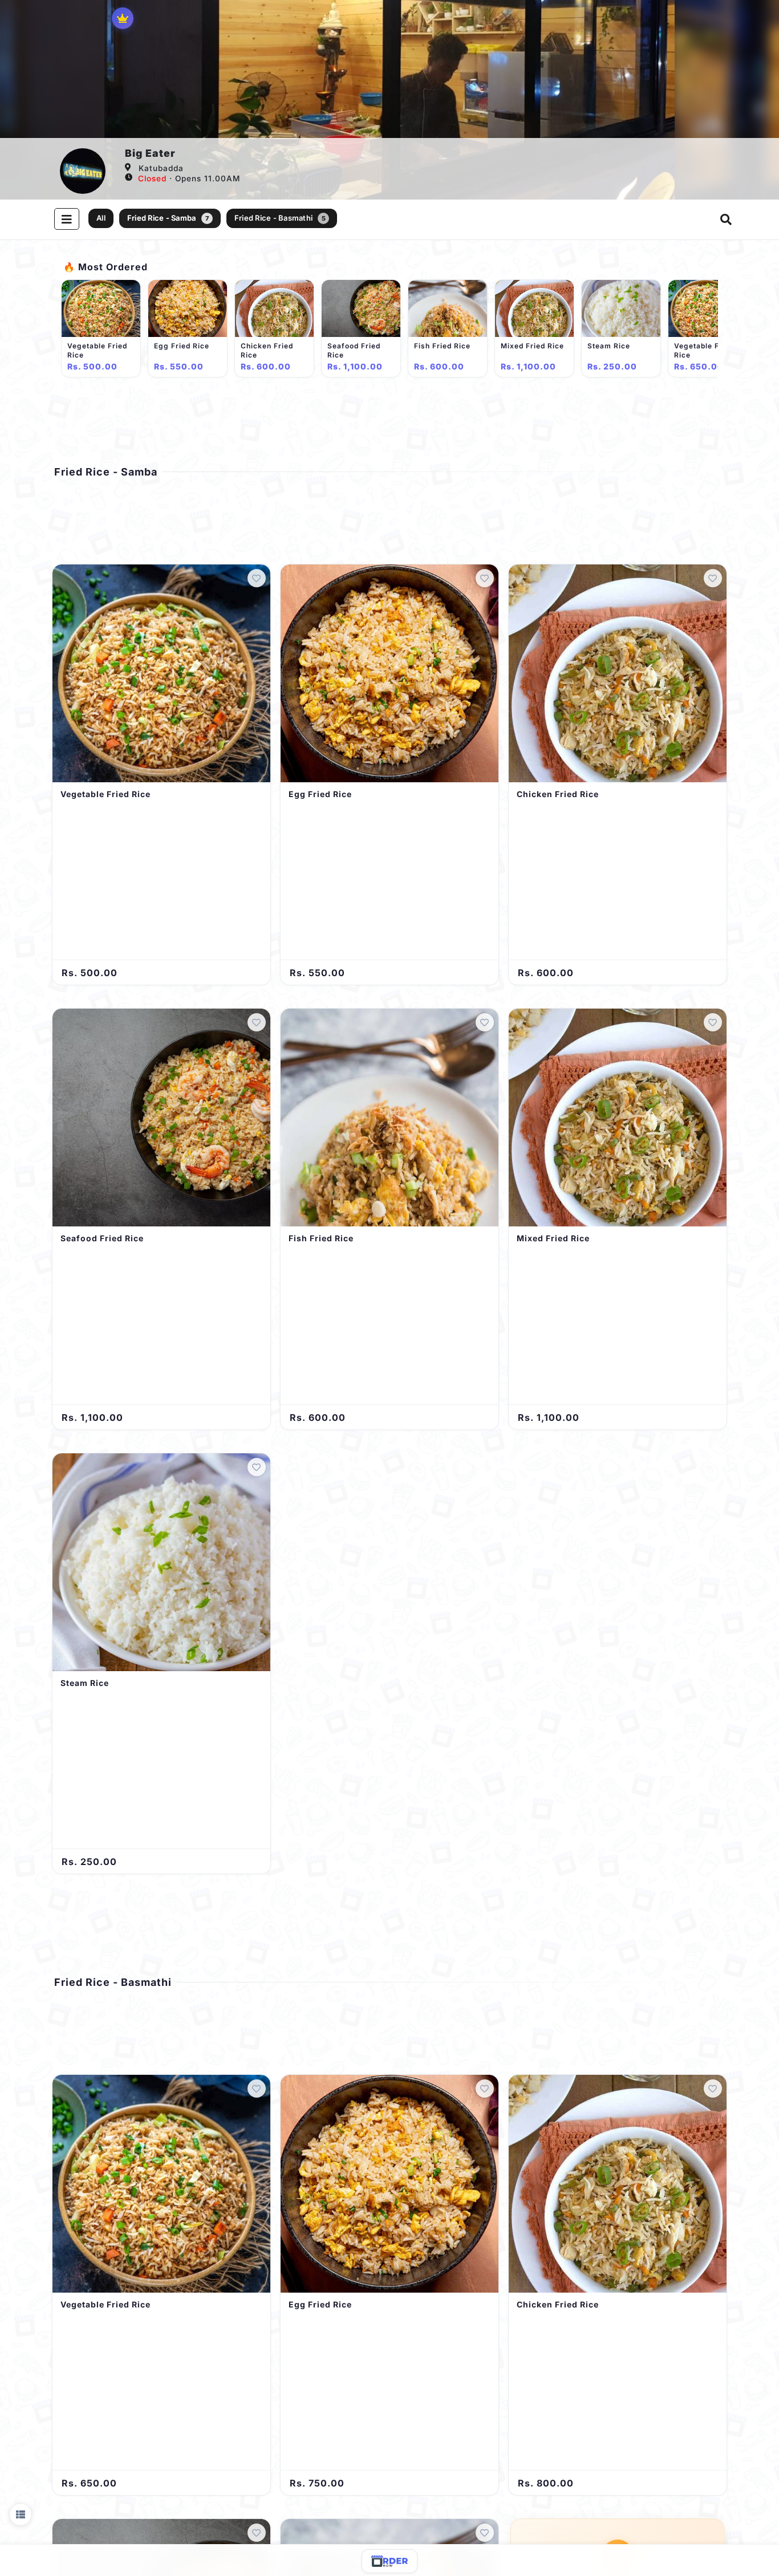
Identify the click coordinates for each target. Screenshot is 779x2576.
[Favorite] (257, 578)
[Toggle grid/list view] (21, 2514)
